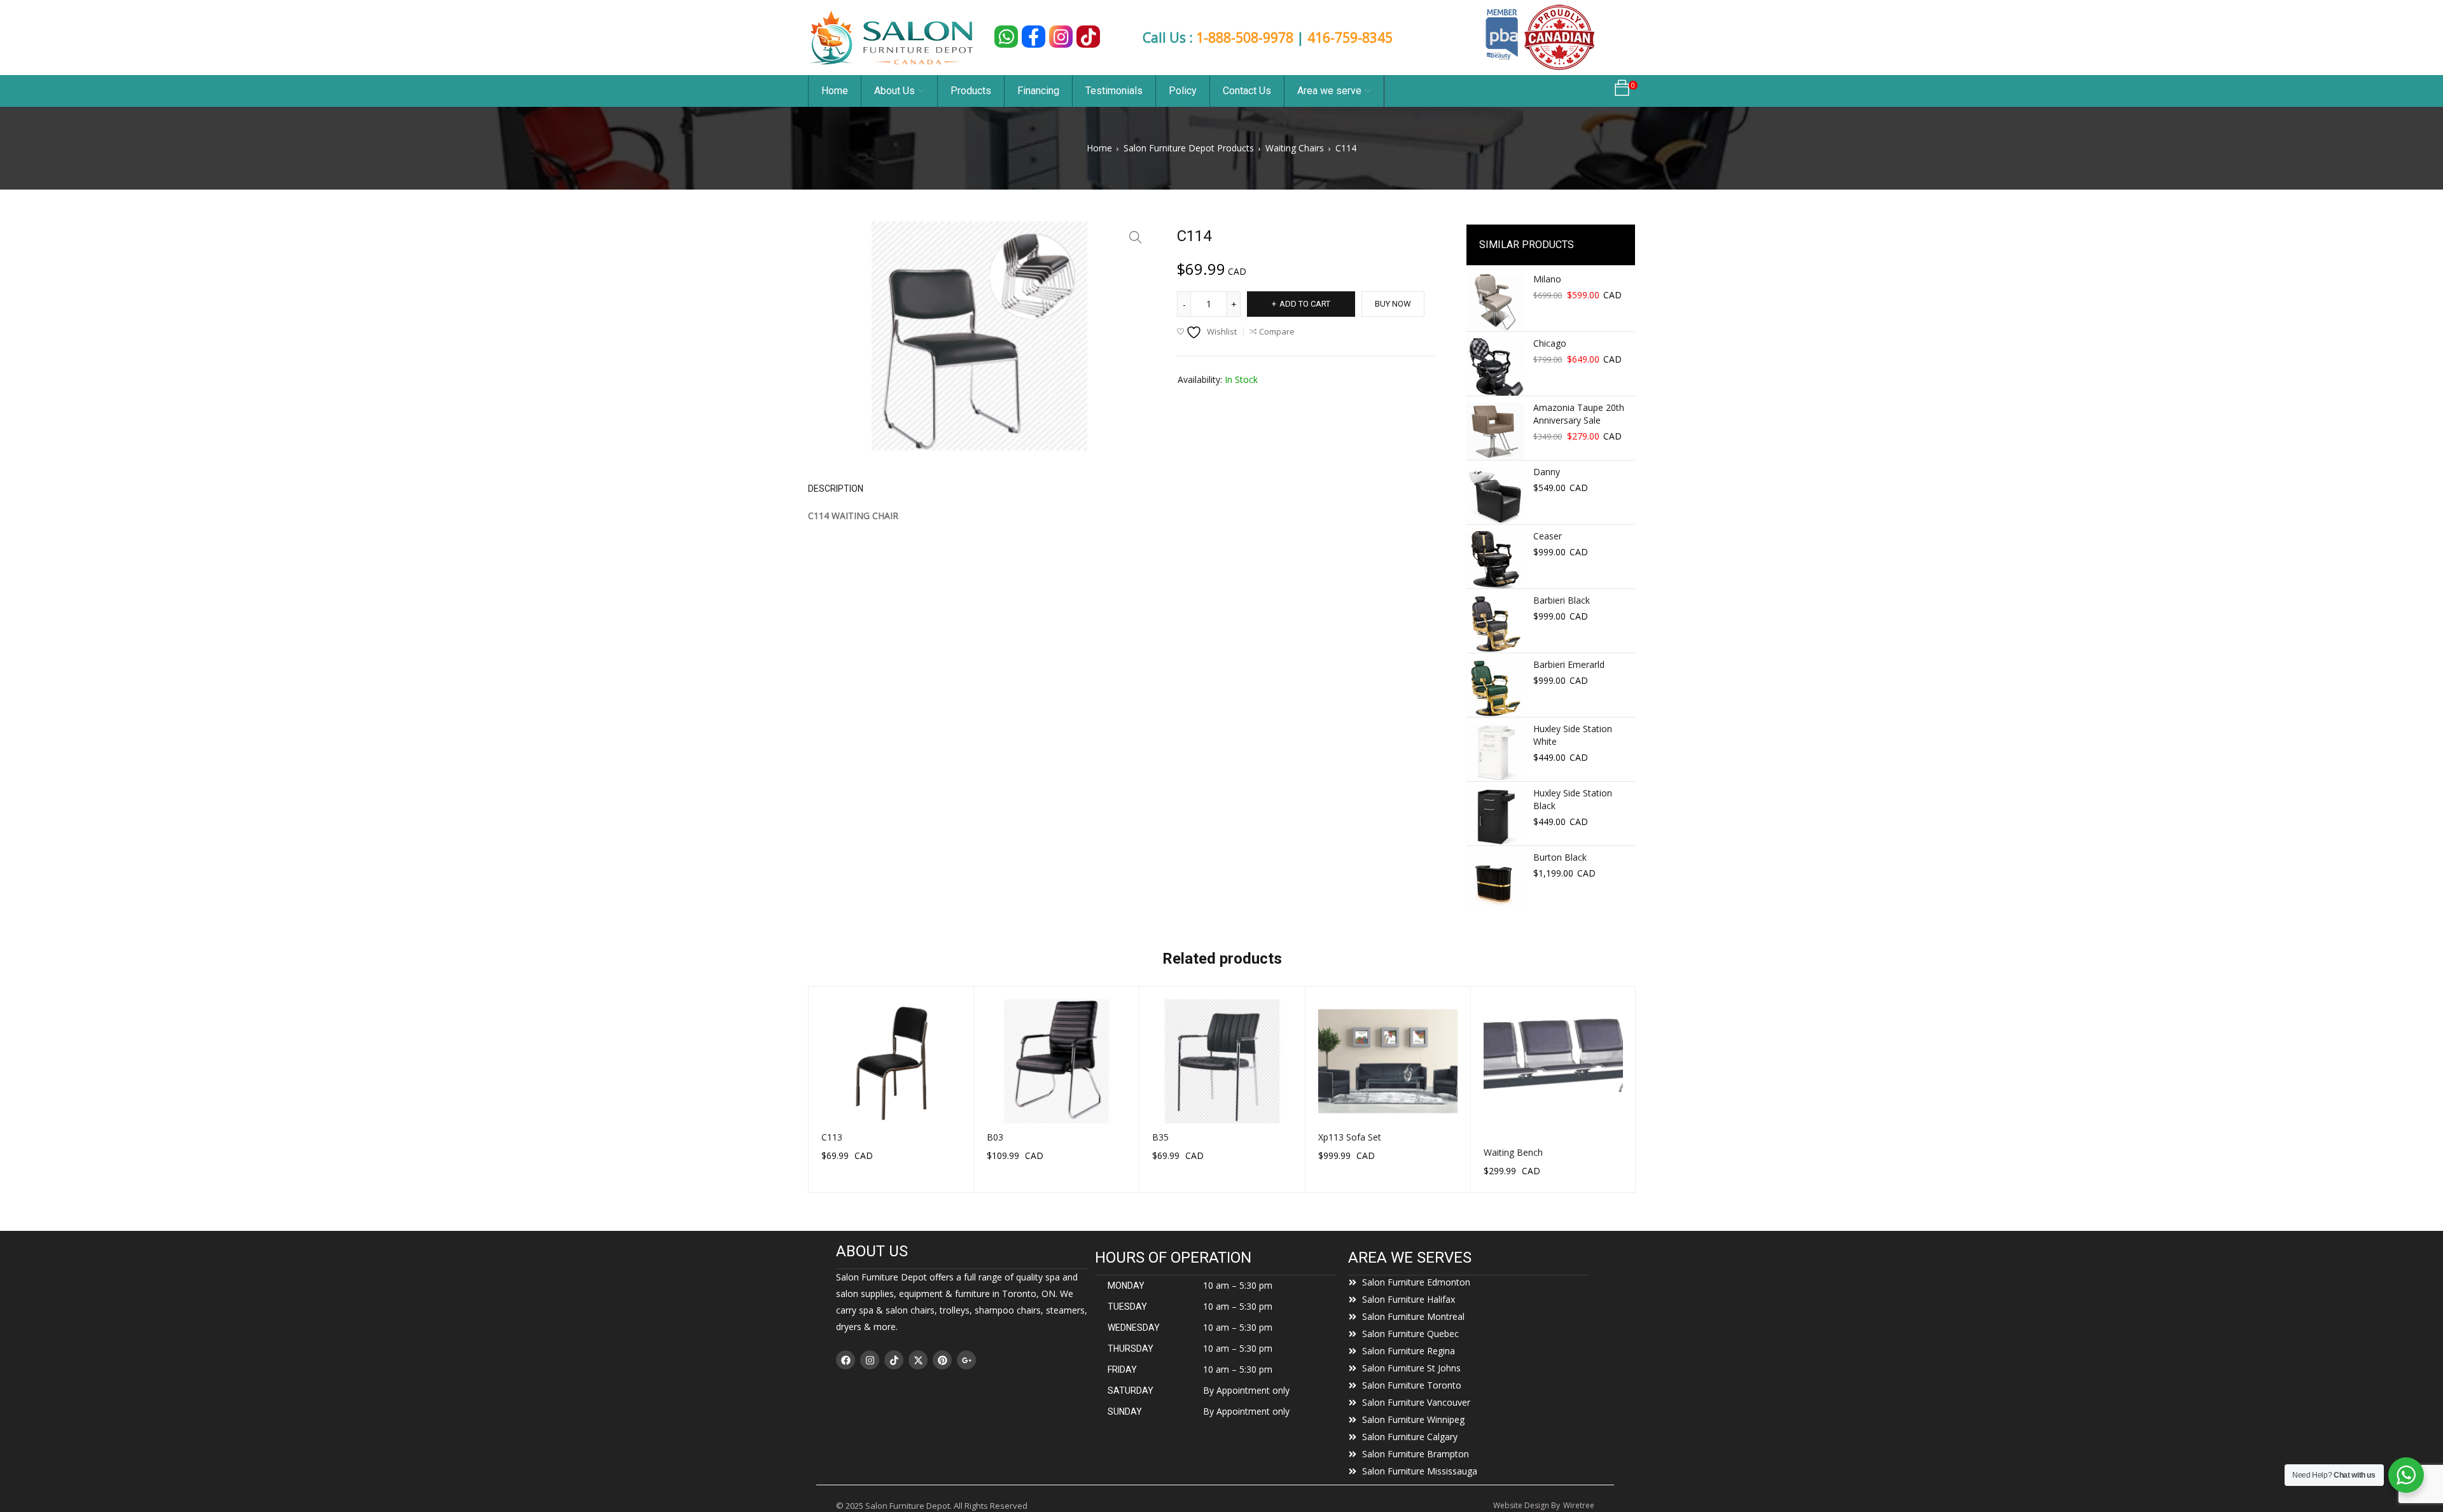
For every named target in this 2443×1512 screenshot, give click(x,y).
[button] (1136, 237)
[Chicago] (1495, 367)
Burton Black (1560, 857)
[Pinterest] (942, 1360)
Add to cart (1305, 304)
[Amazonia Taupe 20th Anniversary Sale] (1495, 431)
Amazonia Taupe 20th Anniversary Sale (1579, 414)
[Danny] (1495, 496)
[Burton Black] (1495, 881)
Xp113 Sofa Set (1350, 1137)
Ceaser (1548, 536)
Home (1099, 148)
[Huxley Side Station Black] (1495, 817)
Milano (1547, 279)
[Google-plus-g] (966, 1360)
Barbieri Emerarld (1569, 664)
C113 (832, 1137)
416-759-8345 (1350, 38)
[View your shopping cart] (1622, 91)
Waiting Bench (1513, 1152)
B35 (1160, 1137)
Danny (1547, 472)
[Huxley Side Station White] (1495, 753)
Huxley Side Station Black (1573, 799)
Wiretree (1579, 1505)
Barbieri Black (1562, 600)
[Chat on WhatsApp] (1006, 37)
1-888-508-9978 (1245, 38)
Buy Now (1393, 304)
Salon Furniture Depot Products (1189, 148)
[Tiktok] (894, 1360)
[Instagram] (870, 1360)
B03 (995, 1137)
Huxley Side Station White (1573, 735)
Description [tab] (836, 489)
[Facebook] (846, 1360)
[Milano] (1495, 303)
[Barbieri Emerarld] (1495, 688)
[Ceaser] (1495, 560)
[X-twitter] (918, 1360)
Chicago (1550, 343)
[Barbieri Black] (1495, 624)
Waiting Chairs (1295, 148)
